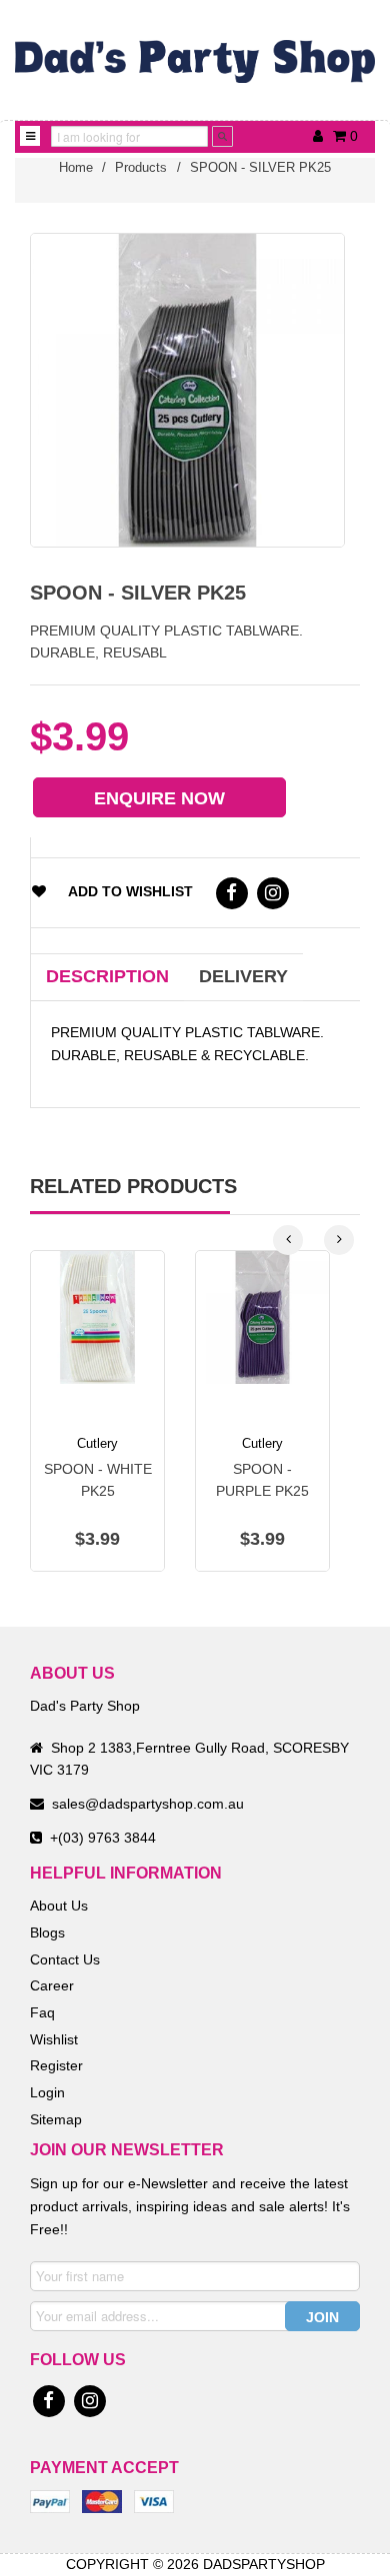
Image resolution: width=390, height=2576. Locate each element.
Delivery (243, 976)
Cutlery (97, 1443)
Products (141, 167)
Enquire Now (159, 798)
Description (107, 976)
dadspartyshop (264, 2564)
